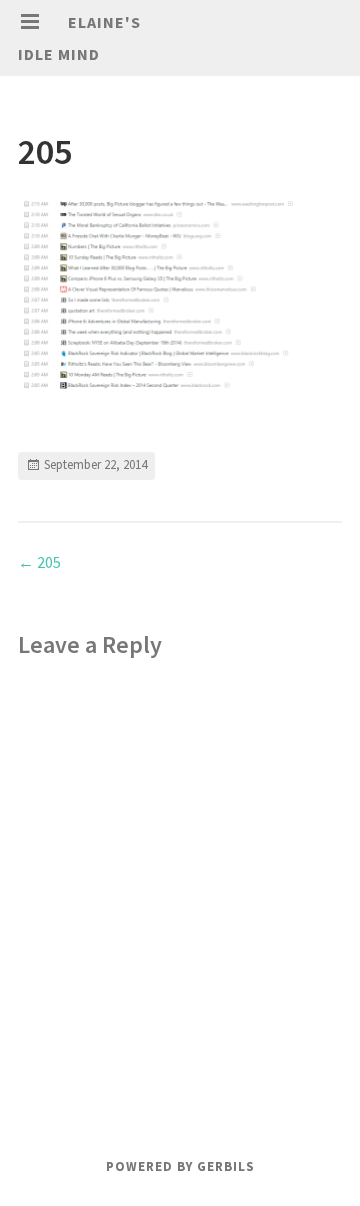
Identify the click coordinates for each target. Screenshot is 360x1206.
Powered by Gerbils (180, 1166)
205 (39, 562)
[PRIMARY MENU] (30, 22)
